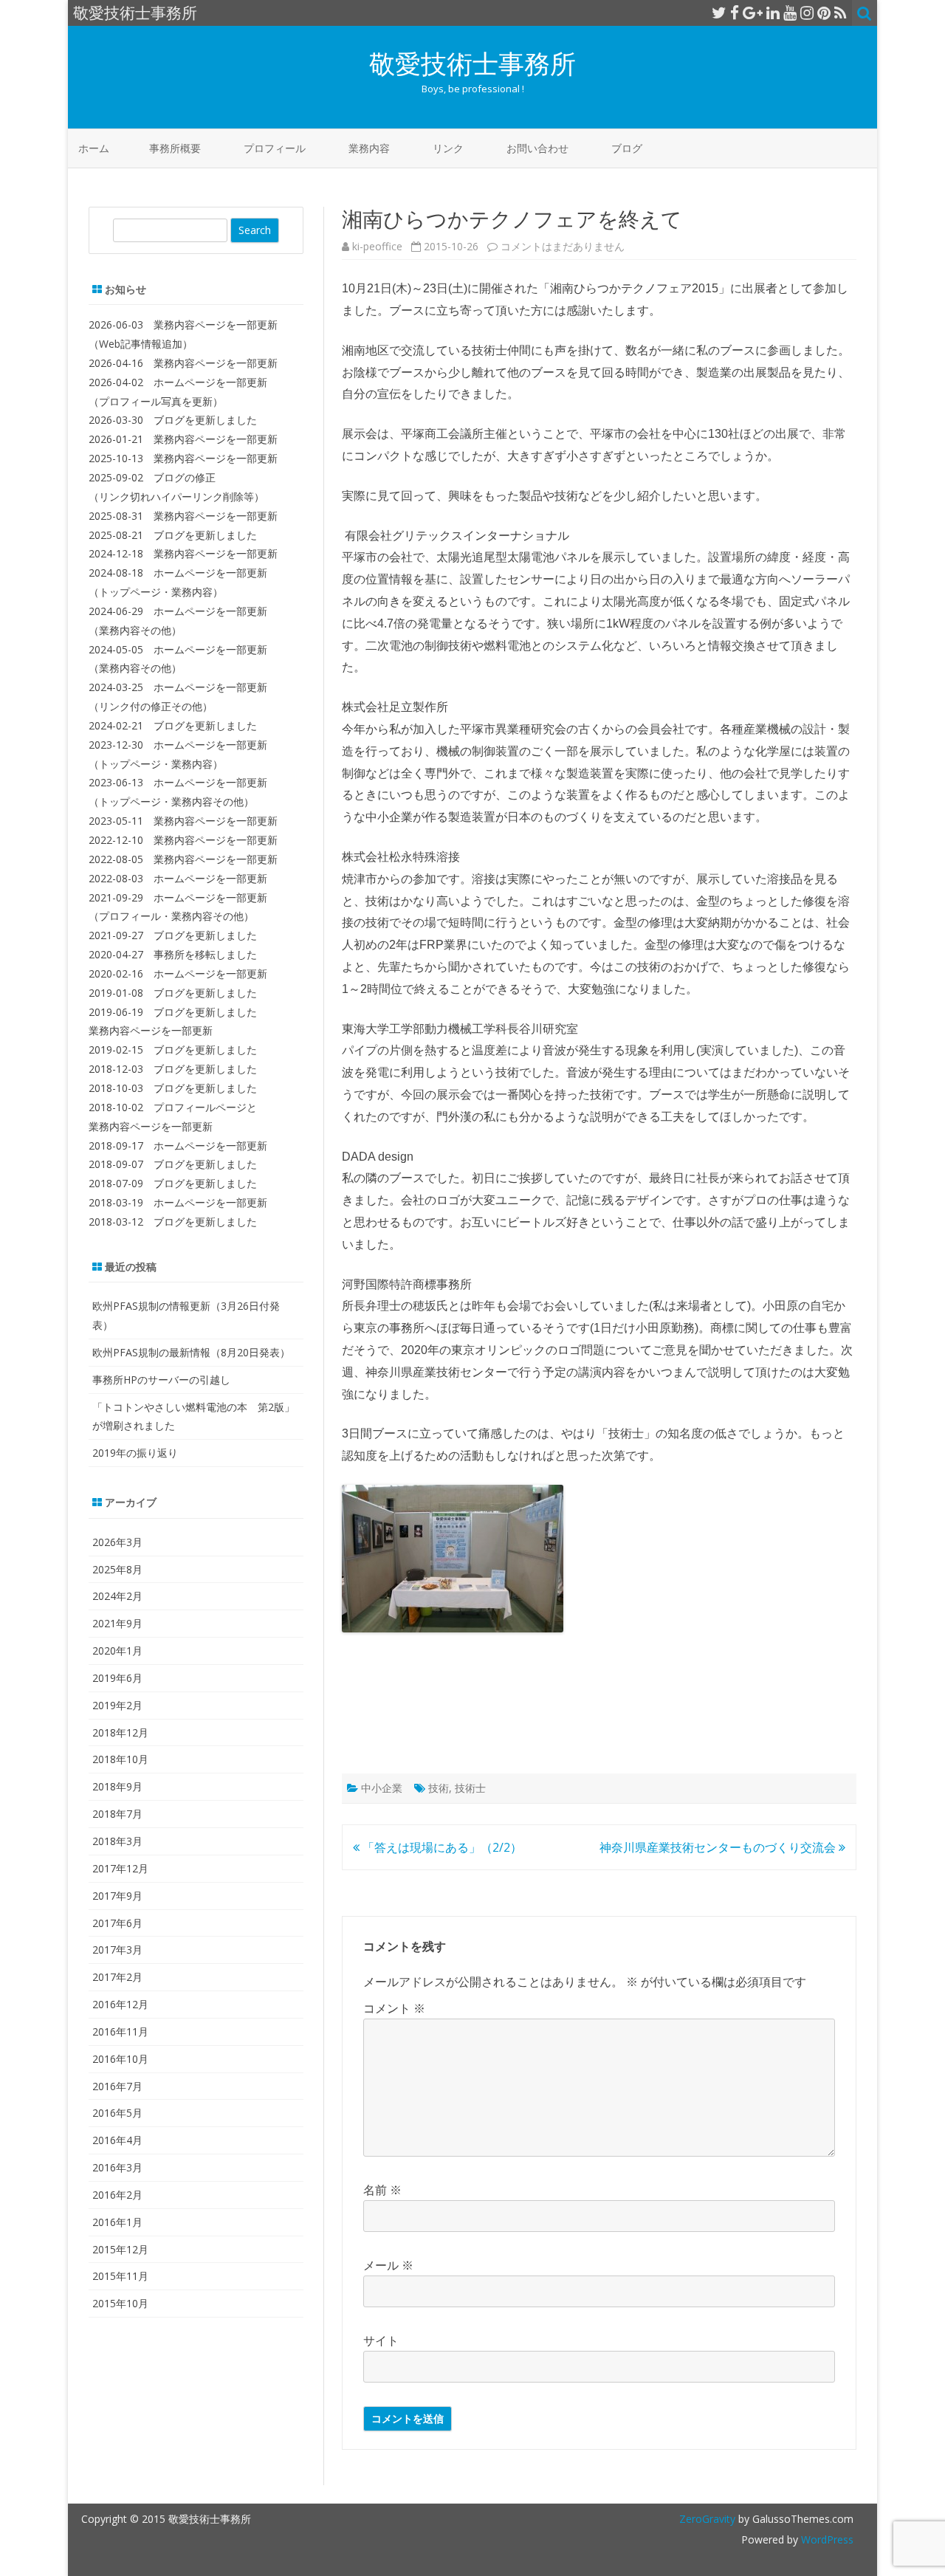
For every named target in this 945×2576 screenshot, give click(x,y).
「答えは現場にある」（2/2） (441, 1847)
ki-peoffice (377, 246)
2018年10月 (120, 1759)
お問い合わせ (537, 148)
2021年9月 (117, 1623)
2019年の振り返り (135, 1453)
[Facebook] (735, 13)
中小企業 (382, 1788)
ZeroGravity (707, 2519)
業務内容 (369, 148)
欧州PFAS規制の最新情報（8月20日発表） (191, 1352)
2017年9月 (117, 1896)
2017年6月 (117, 1923)
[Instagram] (807, 13)
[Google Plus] (753, 13)
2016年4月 (117, 2140)
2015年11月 (120, 2276)
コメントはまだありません (563, 246)
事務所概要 (175, 148)
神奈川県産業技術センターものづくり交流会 (719, 1847)
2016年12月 (120, 2004)
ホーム (94, 148)
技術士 (470, 1788)
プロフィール (275, 148)
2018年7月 (117, 1814)
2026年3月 (117, 1542)
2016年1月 (117, 2222)
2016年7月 (117, 2086)
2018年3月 (117, 1841)
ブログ (627, 148)
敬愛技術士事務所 (472, 63)
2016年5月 (117, 2113)
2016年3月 (117, 2167)
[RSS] (841, 13)
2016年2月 (117, 2195)
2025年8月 (117, 1569)
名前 (382, 2190)
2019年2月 (117, 1705)
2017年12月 (120, 1868)
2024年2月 (117, 1596)
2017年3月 (117, 1950)
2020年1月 (117, 1651)
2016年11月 (120, 2031)
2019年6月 (117, 1678)
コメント (394, 2008)
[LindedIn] (773, 13)
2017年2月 (117, 1977)
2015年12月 (120, 2249)
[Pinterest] (824, 13)
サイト (381, 2340)
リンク (448, 148)
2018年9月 (117, 1786)
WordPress (826, 2539)
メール (388, 2265)
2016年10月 (120, 2059)
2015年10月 (120, 2303)
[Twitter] (719, 13)
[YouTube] (790, 13)
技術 (439, 1788)
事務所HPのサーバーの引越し (161, 1380)
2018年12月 (120, 1732)
